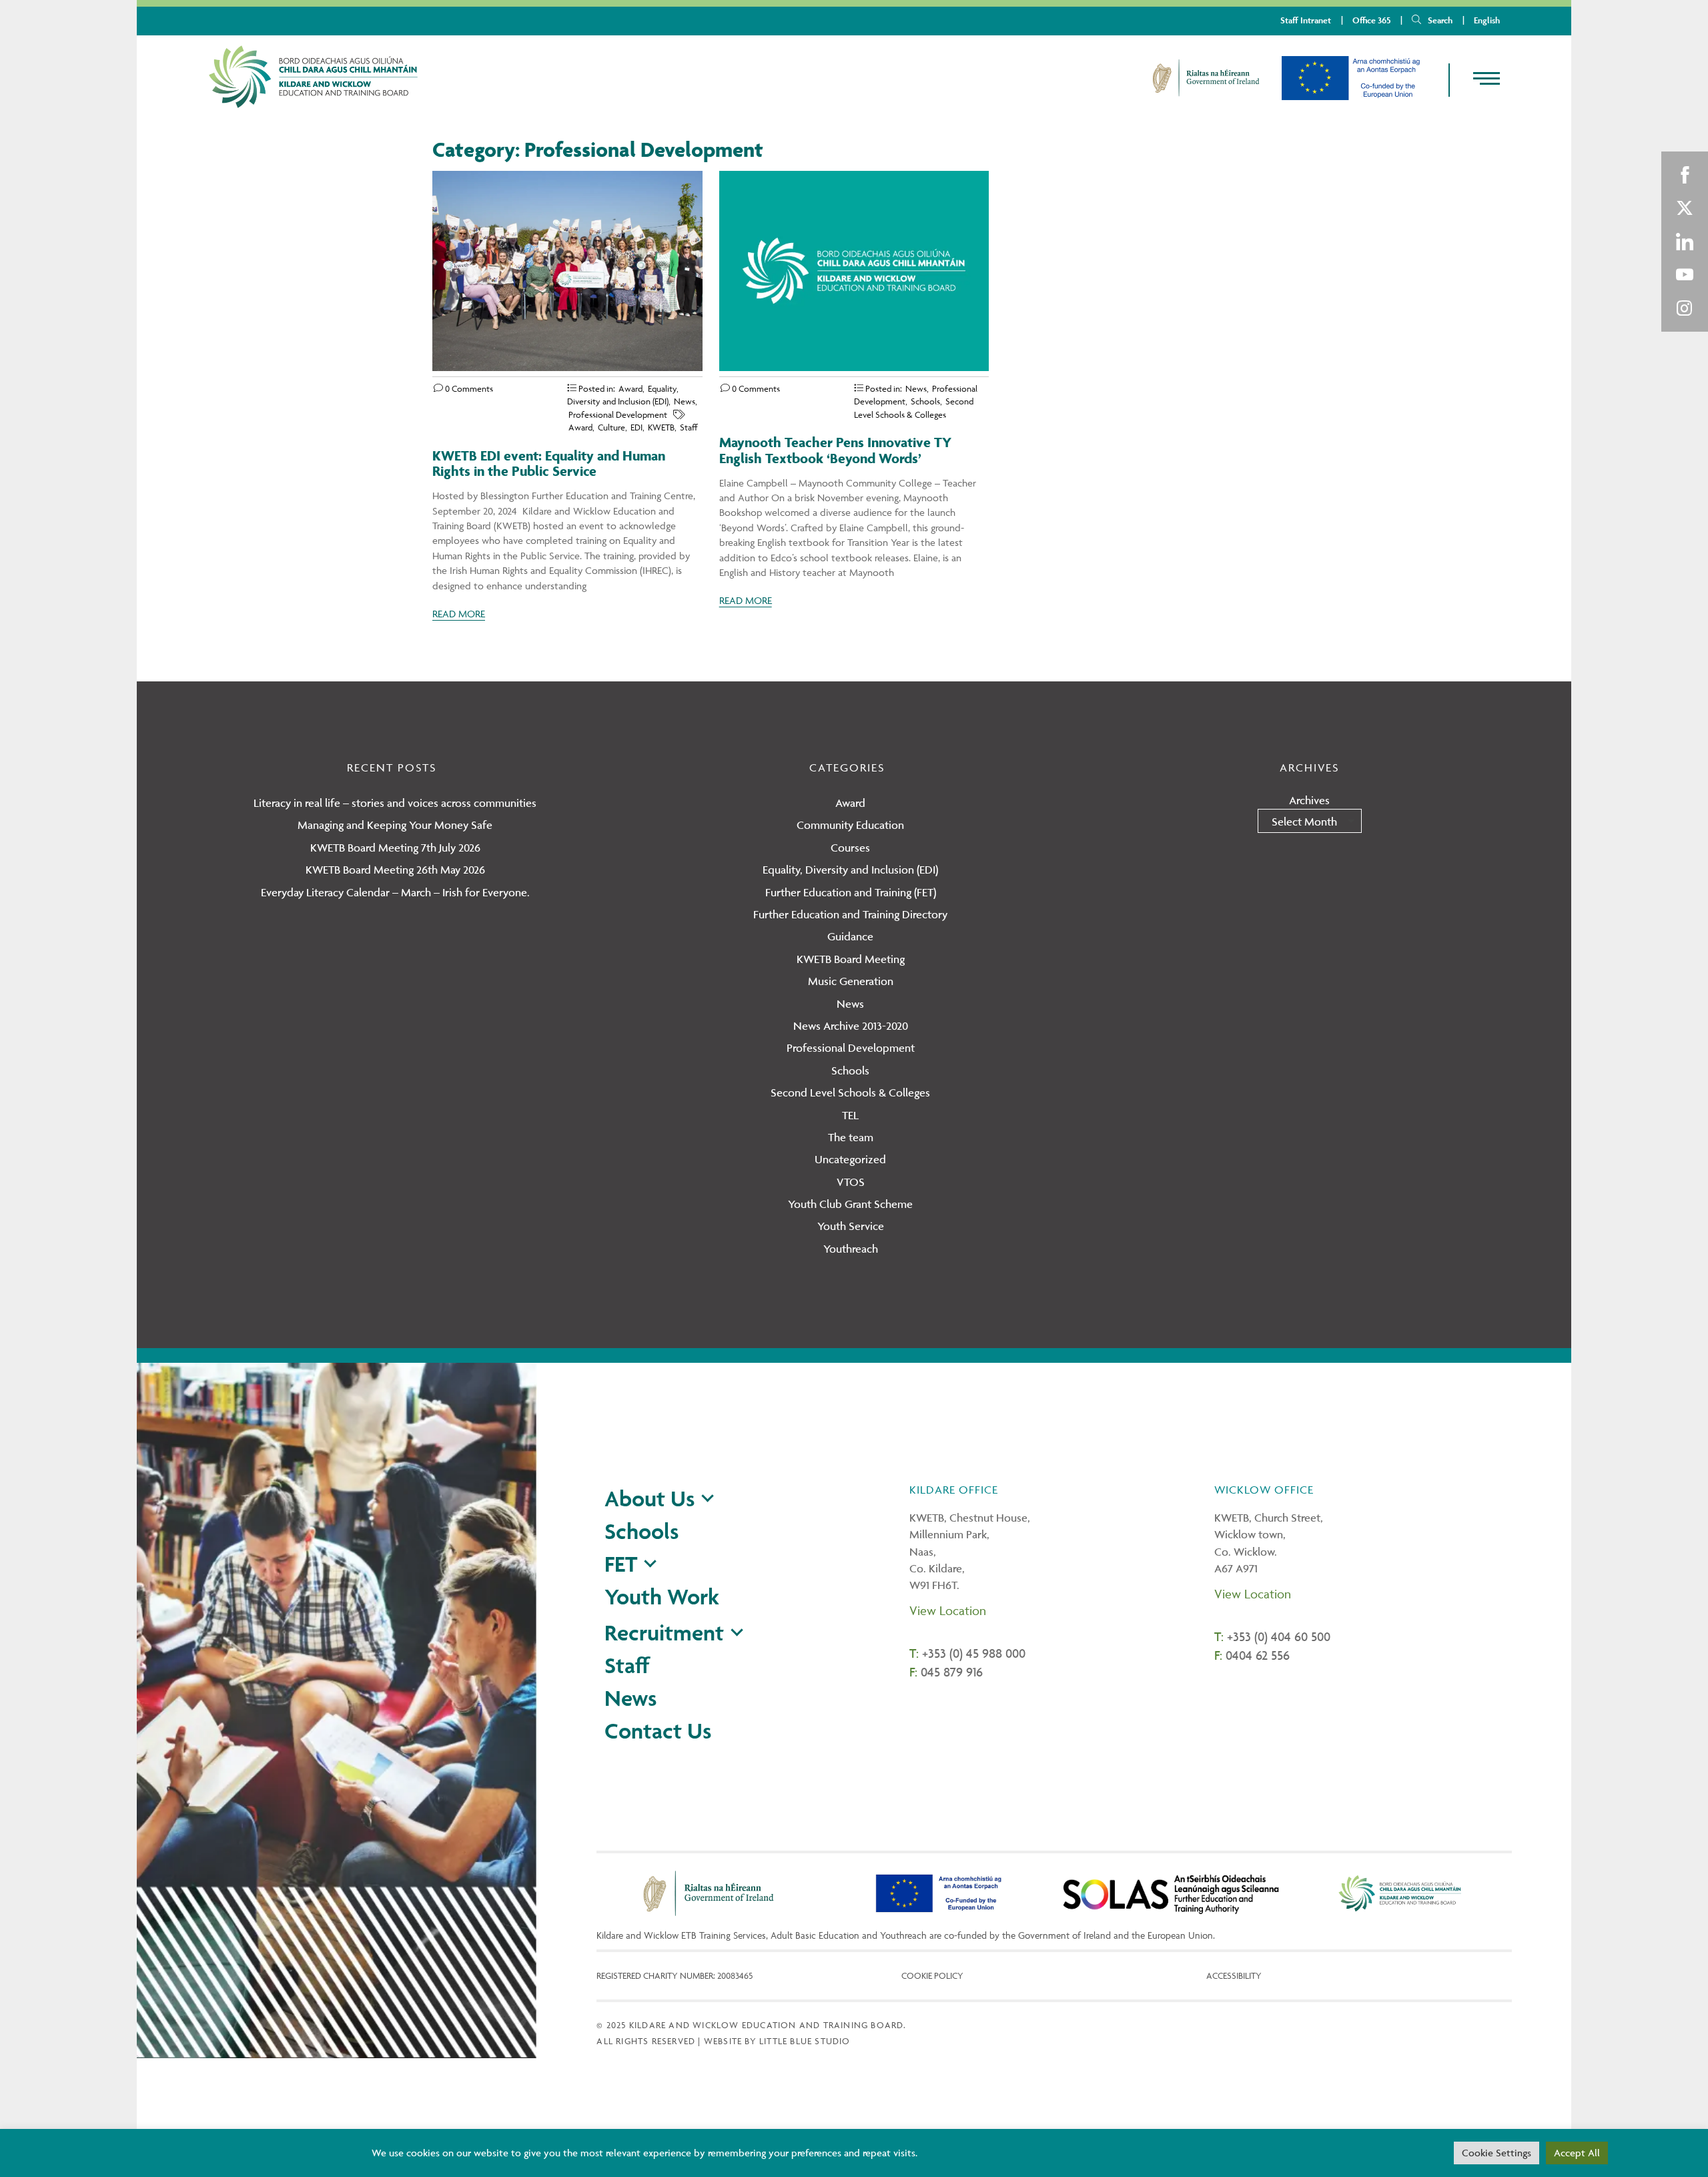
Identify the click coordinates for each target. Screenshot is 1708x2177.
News (685, 401)
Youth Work (662, 1596)
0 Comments (468, 388)
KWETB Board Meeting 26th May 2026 (395, 870)
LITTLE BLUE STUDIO (805, 2041)
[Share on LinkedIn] (1685, 242)
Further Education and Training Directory (850, 914)
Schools (925, 401)
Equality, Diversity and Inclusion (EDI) (850, 870)
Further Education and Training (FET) (851, 892)
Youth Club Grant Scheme (850, 1204)
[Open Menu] (1475, 79)
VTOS (851, 1182)
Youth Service (851, 1226)
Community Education (850, 825)
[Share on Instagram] (1685, 308)
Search (1440, 20)
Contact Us (658, 1731)
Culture (611, 427)
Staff (689, 427)
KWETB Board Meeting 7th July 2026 (395, 848)
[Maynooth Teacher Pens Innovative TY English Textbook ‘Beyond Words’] (854, 367)
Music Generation (851, 981)
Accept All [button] (1577, 2153)
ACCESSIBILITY (1234, 1975)
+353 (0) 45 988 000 (974, 1653)
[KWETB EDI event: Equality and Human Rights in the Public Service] (567, 367)
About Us (650, 1498)
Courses (850, 848)
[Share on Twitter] (1685, 208)
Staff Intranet (1306, 20)
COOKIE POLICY (932, 1975)
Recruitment (664, 1632)
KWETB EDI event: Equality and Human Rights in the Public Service (549, 463)
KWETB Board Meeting (851, 959)
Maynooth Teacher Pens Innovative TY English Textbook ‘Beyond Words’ (835, 450)
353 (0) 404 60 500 (1282, 1636)
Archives (1309, 800)
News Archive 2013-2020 (851, 1026)
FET (621, 1564)
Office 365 (1371, 20)
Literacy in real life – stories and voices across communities (395, 803)
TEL (850, 1115)
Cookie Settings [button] (1497, 2153)
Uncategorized (850, 1159)
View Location (948, 1610)
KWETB (661, 427)
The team (851, 1137)
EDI (636, 427)
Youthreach (851, 1249)
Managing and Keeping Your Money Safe (395, 825)
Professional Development (618, 414)
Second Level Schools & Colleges (850, 1093)
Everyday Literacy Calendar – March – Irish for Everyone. (395, 892)
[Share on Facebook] (1685, 175)
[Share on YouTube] (1685, 275)
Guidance (850, 936)
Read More (459, 614)
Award (630, 388)
